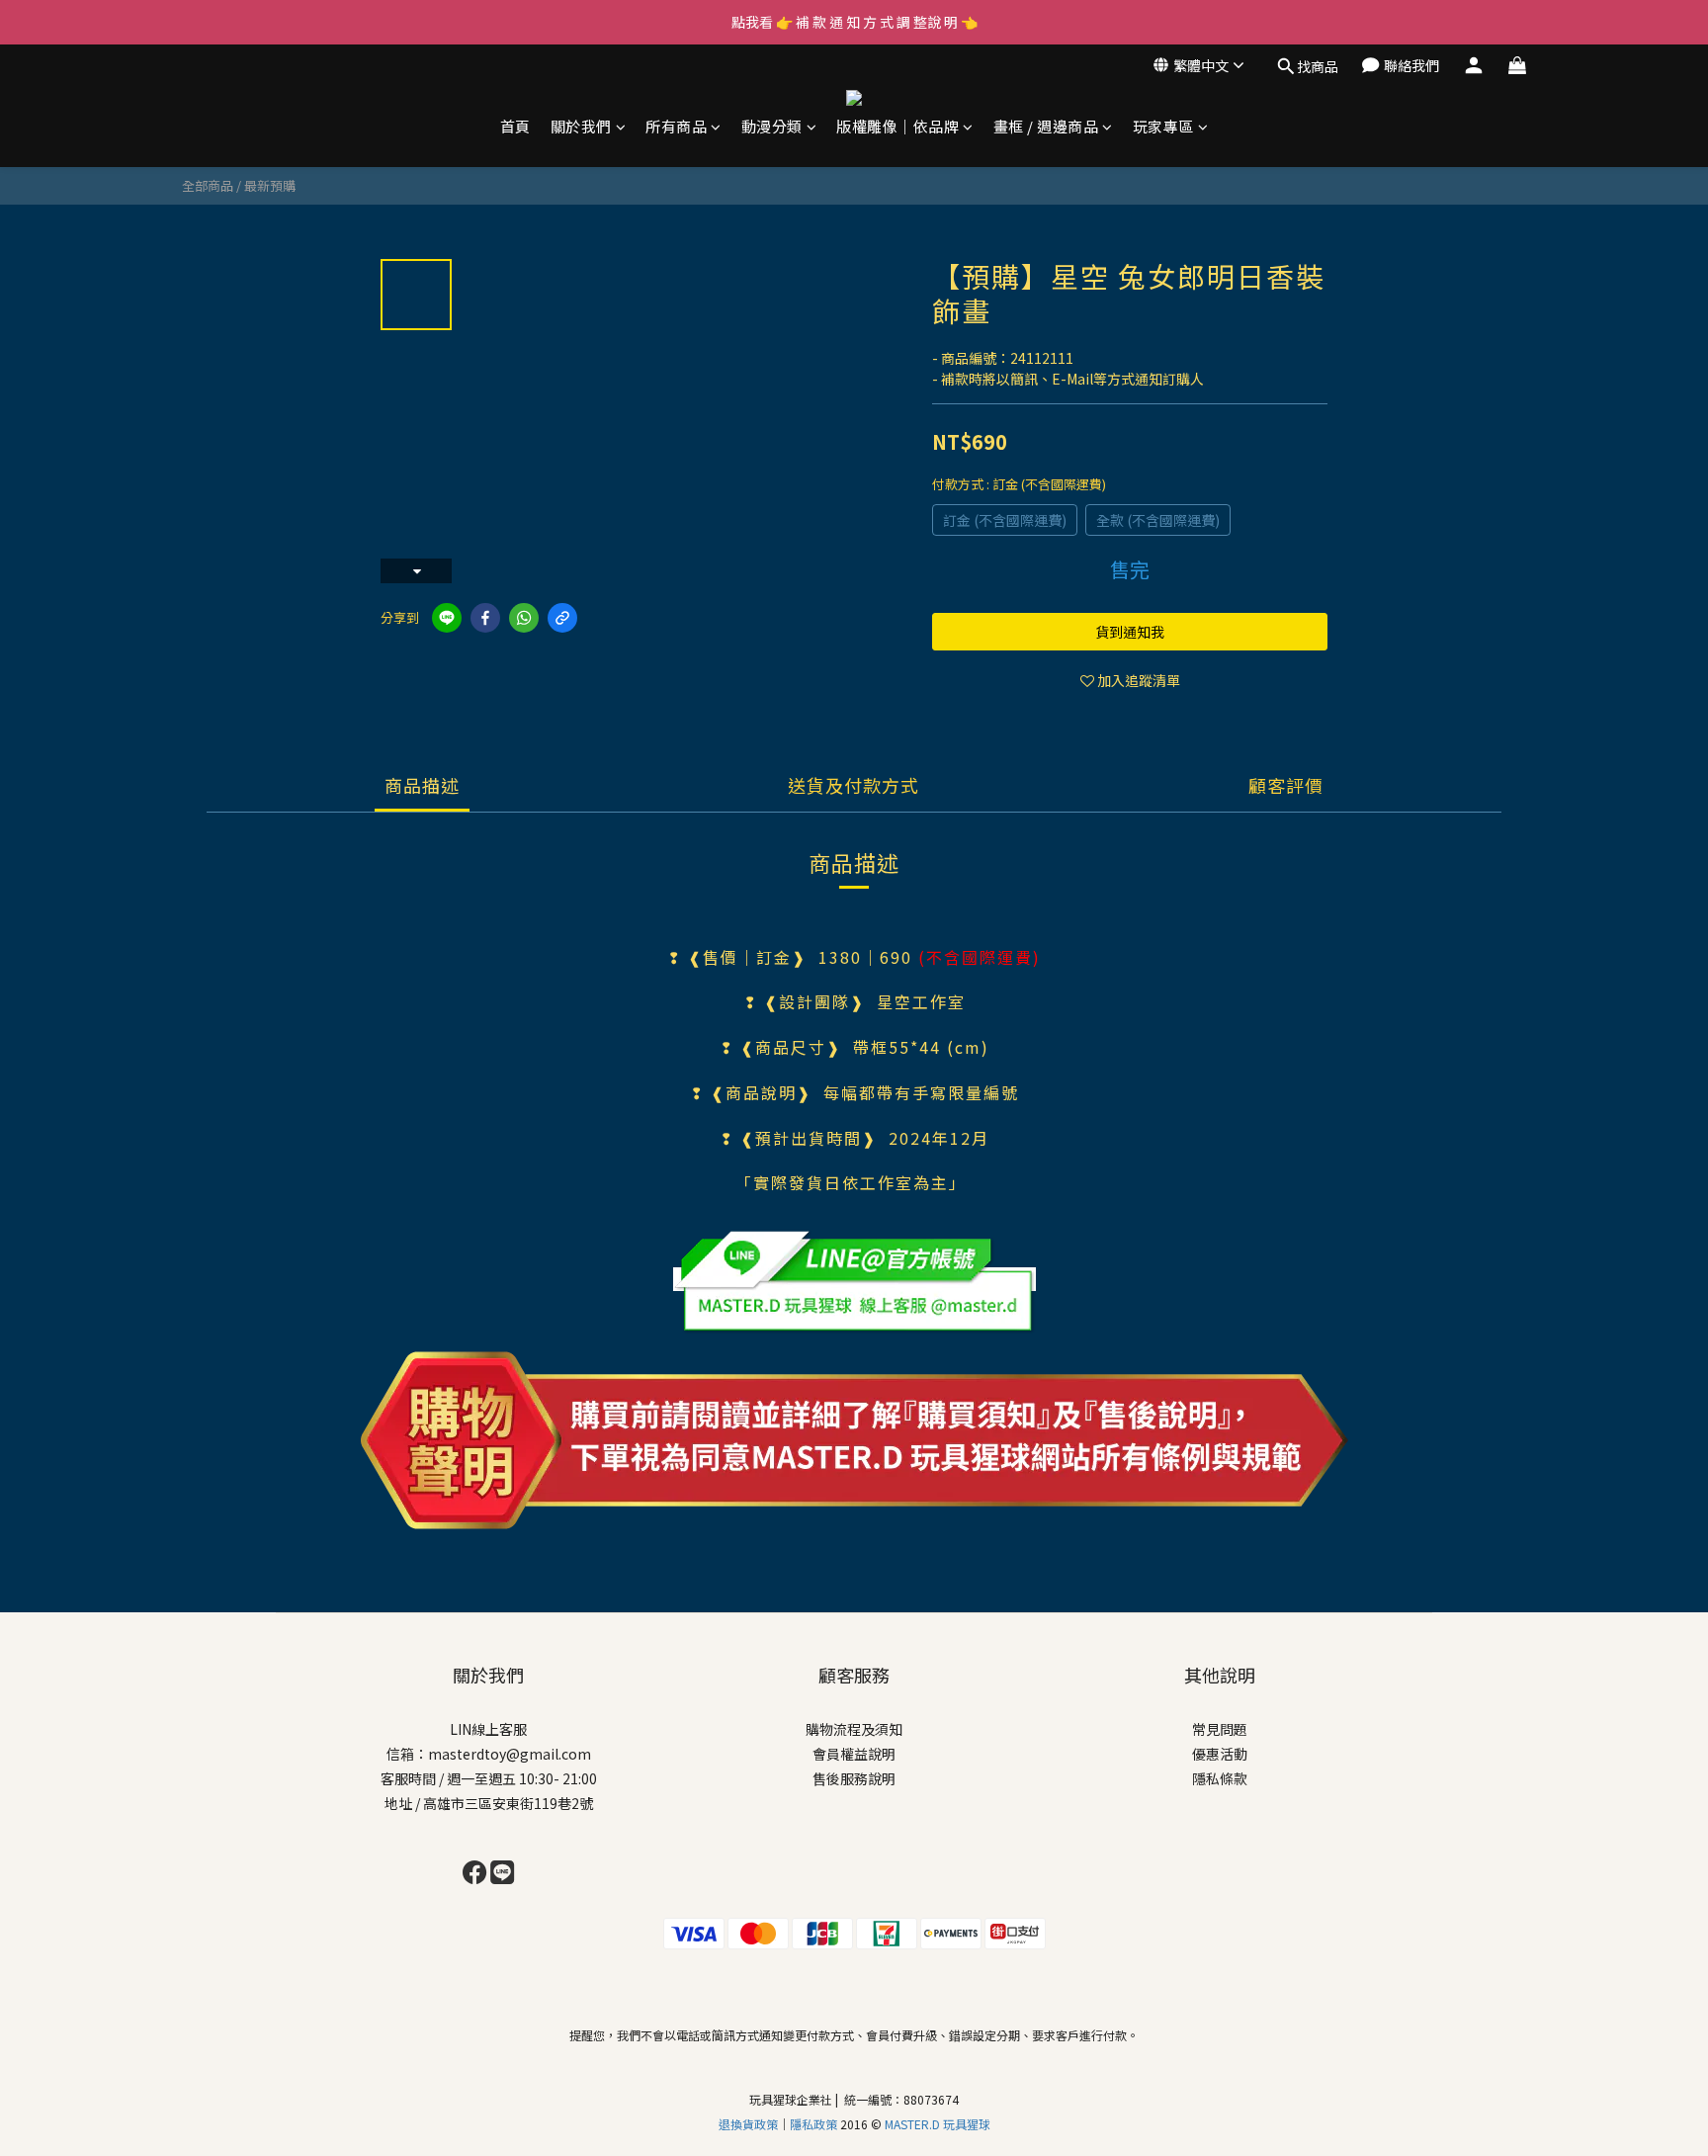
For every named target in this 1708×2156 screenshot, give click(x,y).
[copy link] (562, 618)
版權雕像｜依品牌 (897, 126)
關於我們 (581, 126)
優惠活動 (1220, 1754)
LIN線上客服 (488, 1729)
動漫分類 (772, 126)
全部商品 (208, 185)
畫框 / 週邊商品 (1046, 126)
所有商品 (676, 126)
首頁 (515, 126)
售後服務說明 (854, 1778)
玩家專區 (1163, 126)
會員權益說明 (854, 1754)
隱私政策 (815, 2124)
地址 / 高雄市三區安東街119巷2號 (489, 1803)
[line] (447, 618)
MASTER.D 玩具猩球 (938, 2124)
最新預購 (270, 185)
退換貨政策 (748, 2124)
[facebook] (485, 618)
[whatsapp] (524, 618)
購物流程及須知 (854, 1729)
